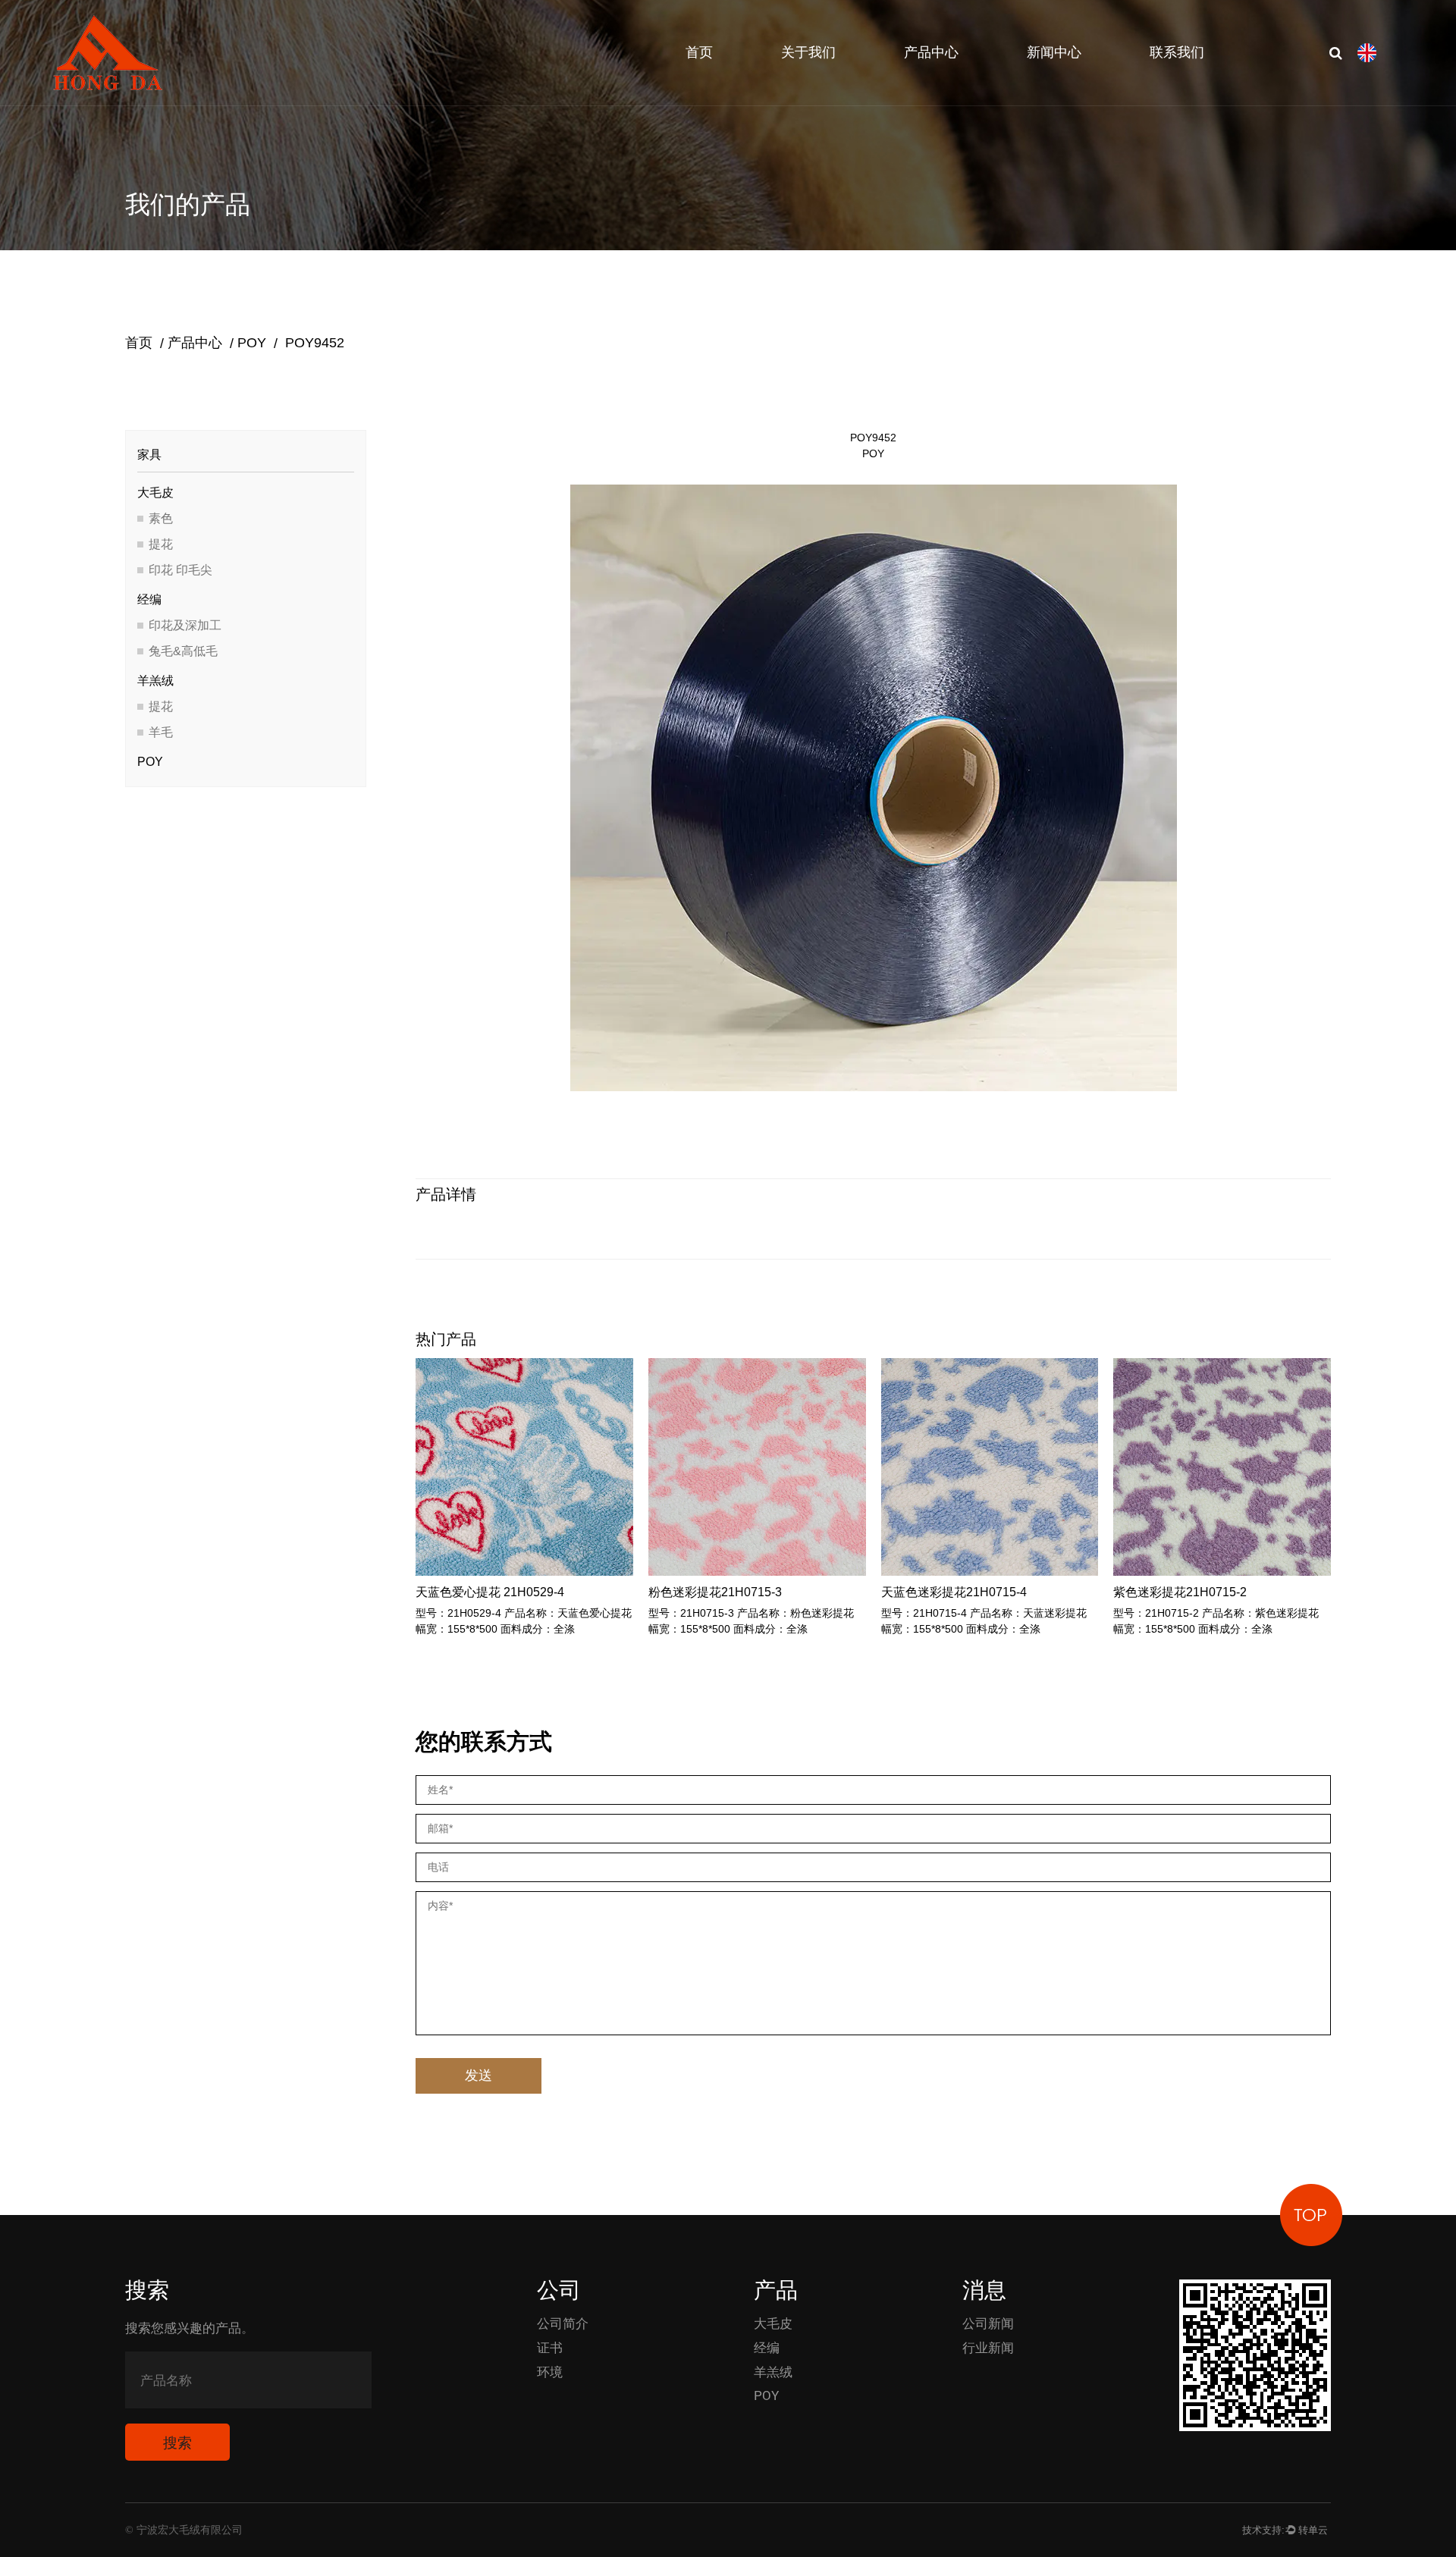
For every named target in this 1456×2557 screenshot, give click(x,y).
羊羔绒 (155, 681)
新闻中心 (1054, 53)
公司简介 (563, 2323)
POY (252, 343)
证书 (550, 2348)
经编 (149, 599)
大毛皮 (155, 493)
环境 (550, 2372)
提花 (161, 544)
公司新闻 (988, 2323)
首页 (699, 53)
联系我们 (1177, 53)
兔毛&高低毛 (183, 651)
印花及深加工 (185, 625)
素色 (161, 518)
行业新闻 (988, 2348)
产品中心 (931, 53)
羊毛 (161, 732)
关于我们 (808, 53)
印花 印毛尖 (180, 570)
